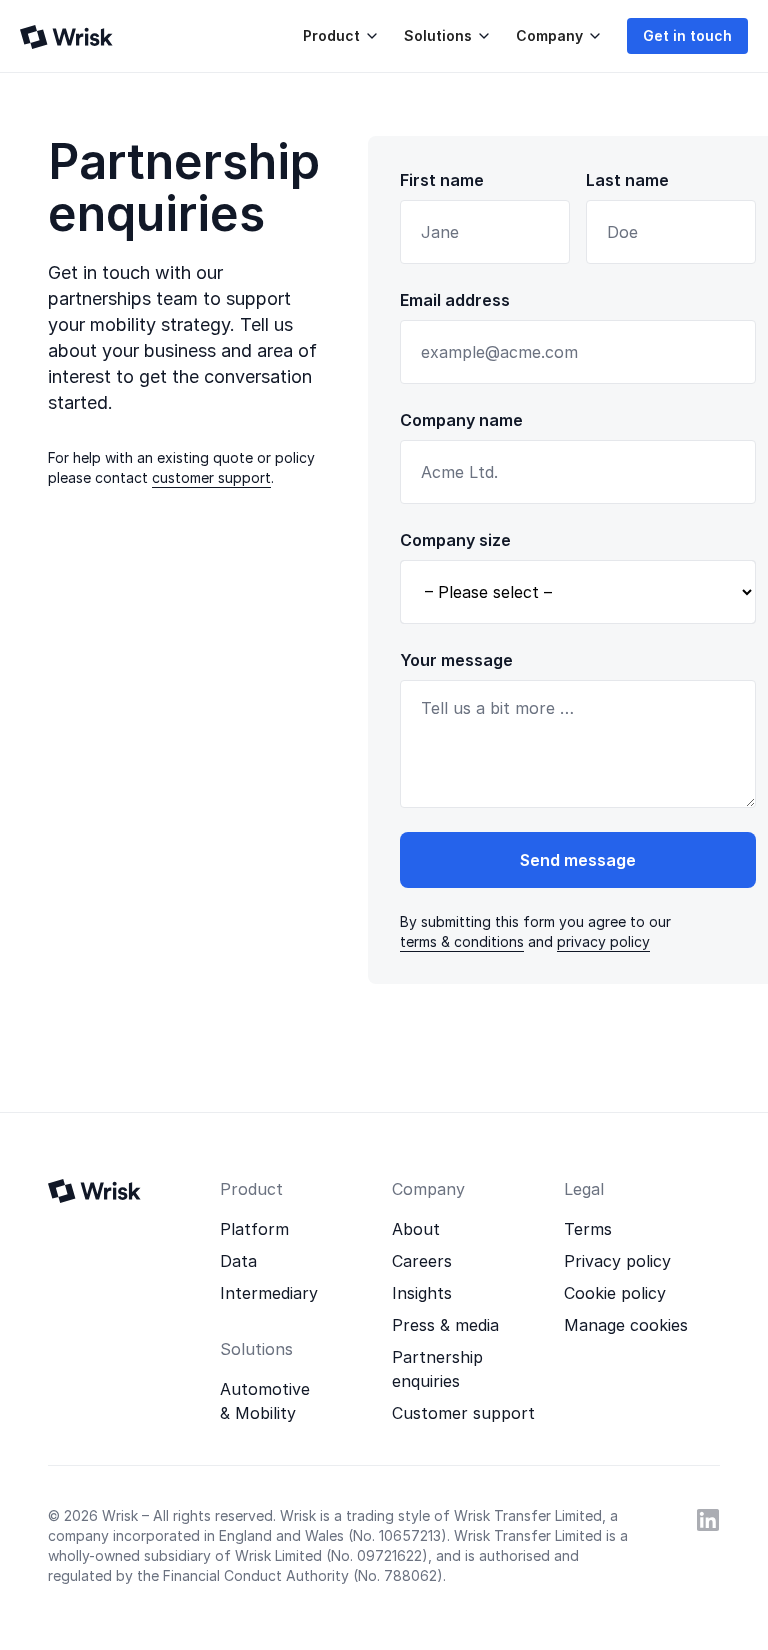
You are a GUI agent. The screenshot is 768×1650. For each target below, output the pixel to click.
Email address (455, 300)
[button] (337, 36)
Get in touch (687, 35)
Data (238, 1261)
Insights (422, 1293)
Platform (254, 1229)
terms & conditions (462, 941)
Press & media (445, 1325)
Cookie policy (615, 1293)
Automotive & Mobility (265, 1401)
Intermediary (269, 1293)
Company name (461, 420)
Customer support (463, 1413)
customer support (211, 477)
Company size (455, 540)
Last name (627, 180)
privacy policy (603, 941)
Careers (422, 1261)
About (416, 1229)
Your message (456, 660)
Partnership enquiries (437, 1369)
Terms (588, 1229)
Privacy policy (617, 1261)
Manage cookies (626, 1325)
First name (442, 180)
